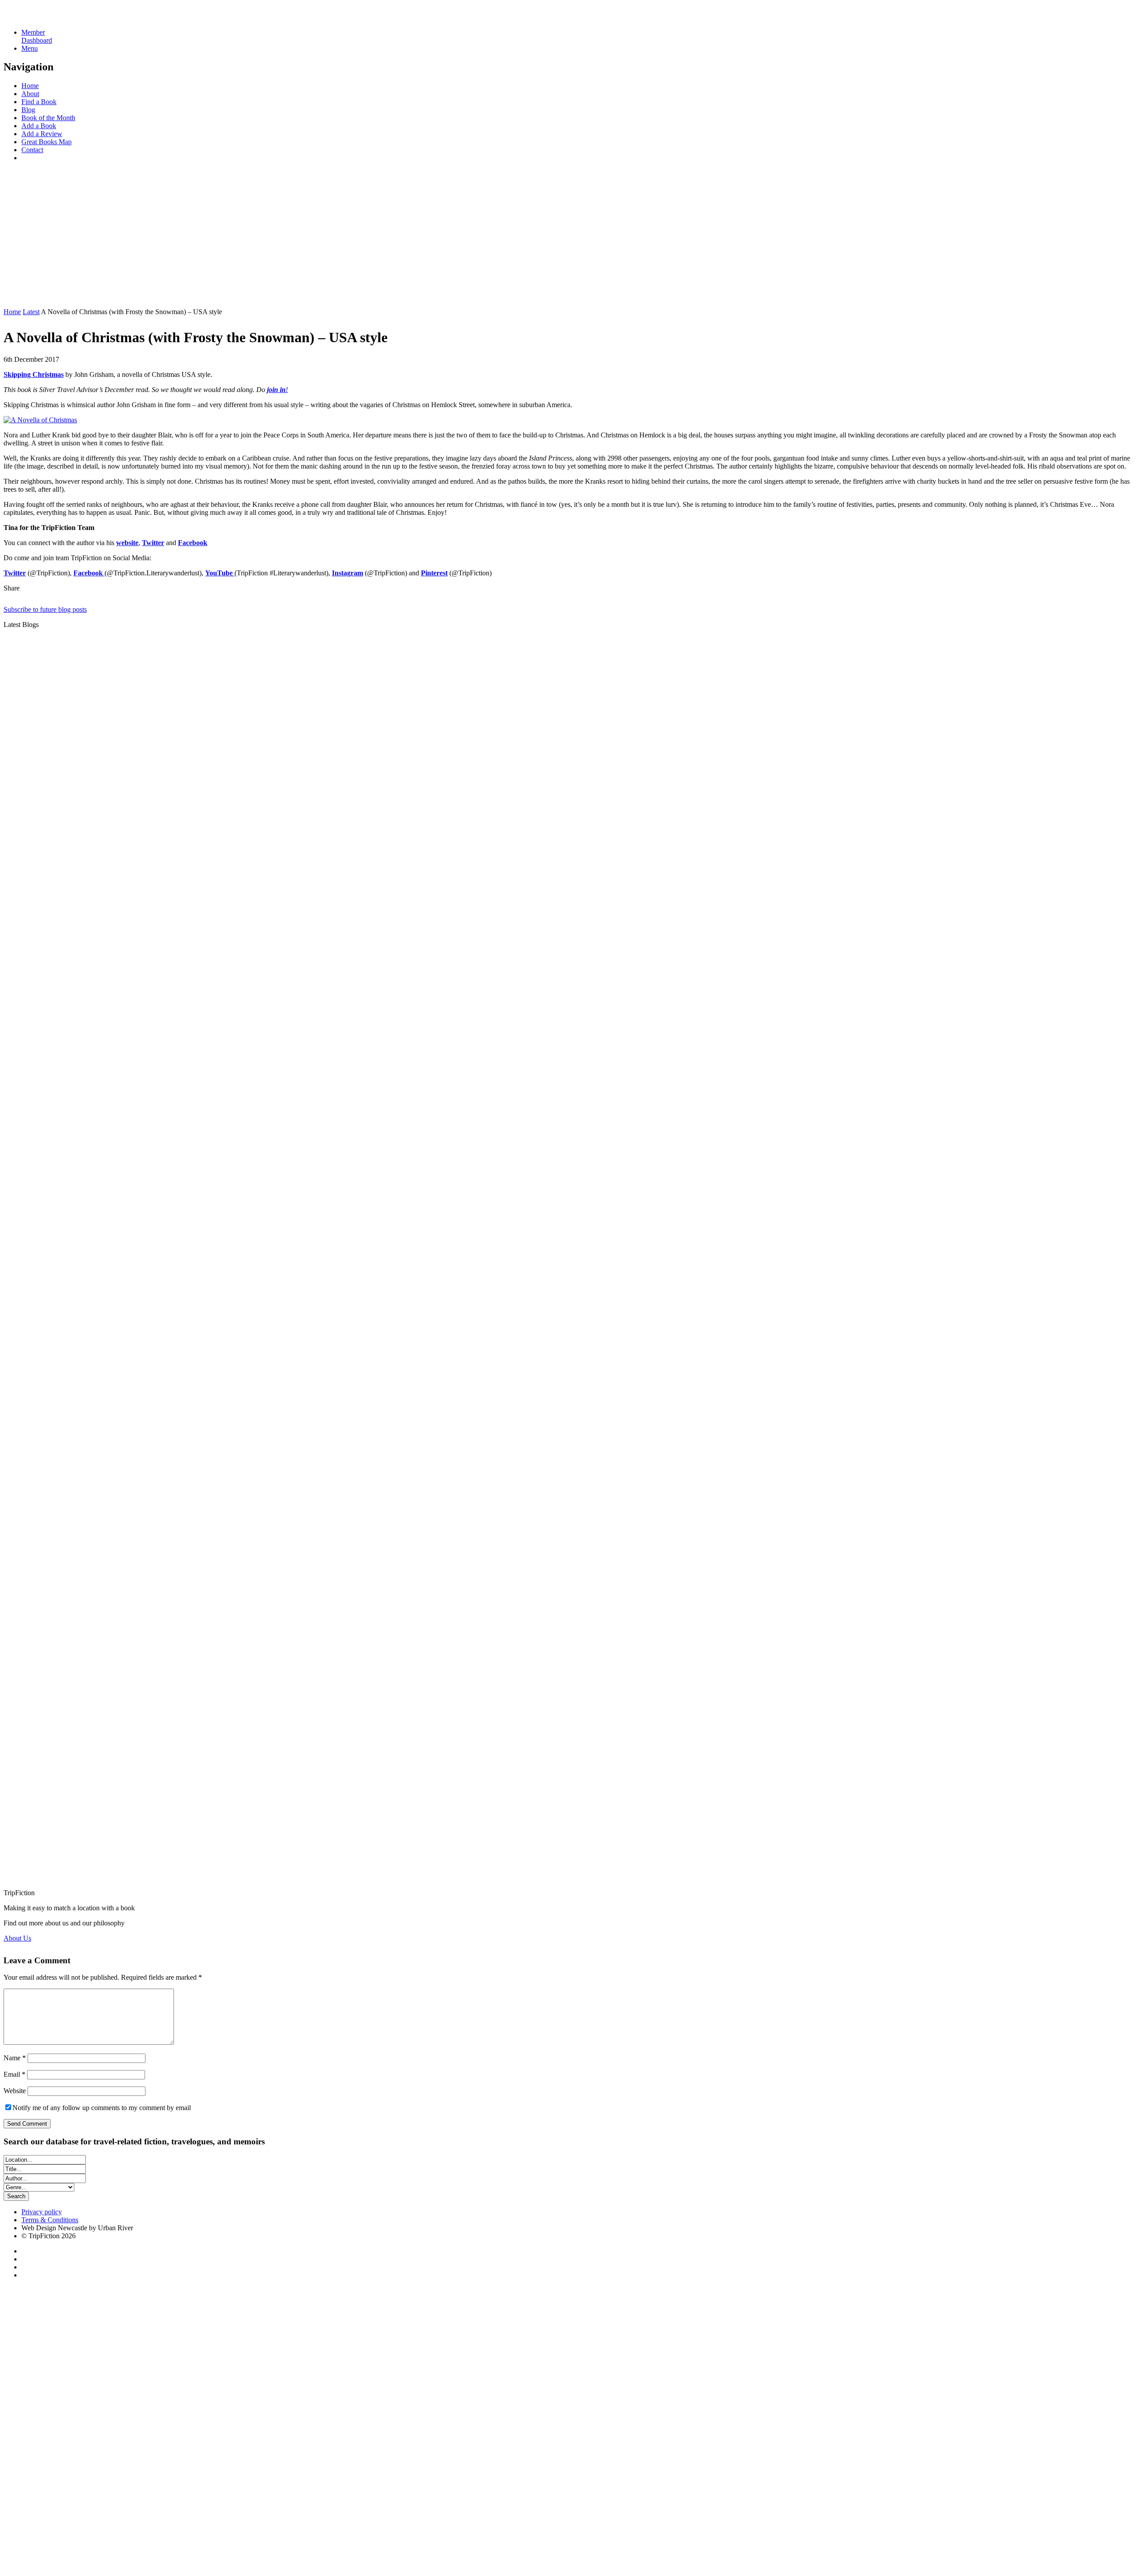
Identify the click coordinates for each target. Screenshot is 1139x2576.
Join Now (17, 297)
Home (30, 86)
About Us (17, 1938)
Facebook (193, 543)
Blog (28, 110)
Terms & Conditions (50, 2220)
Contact (32, 150)
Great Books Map (46, 142)
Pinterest (434, 573)
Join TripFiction (324, 2493)
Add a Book (39, 126)
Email (14, 2074)
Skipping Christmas (34, 374)
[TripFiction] (46, 17)
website (127, 543)
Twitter (153, 543)
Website (15, 2091)
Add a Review (42, 134)
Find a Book (39, 102)
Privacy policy (42, 2212)
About (30, 94)
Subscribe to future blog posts (45, 609)
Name (15, 2058)
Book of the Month (48, 118)
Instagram (347, 573)
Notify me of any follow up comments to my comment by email (102, 2108)
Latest (31, 312)
